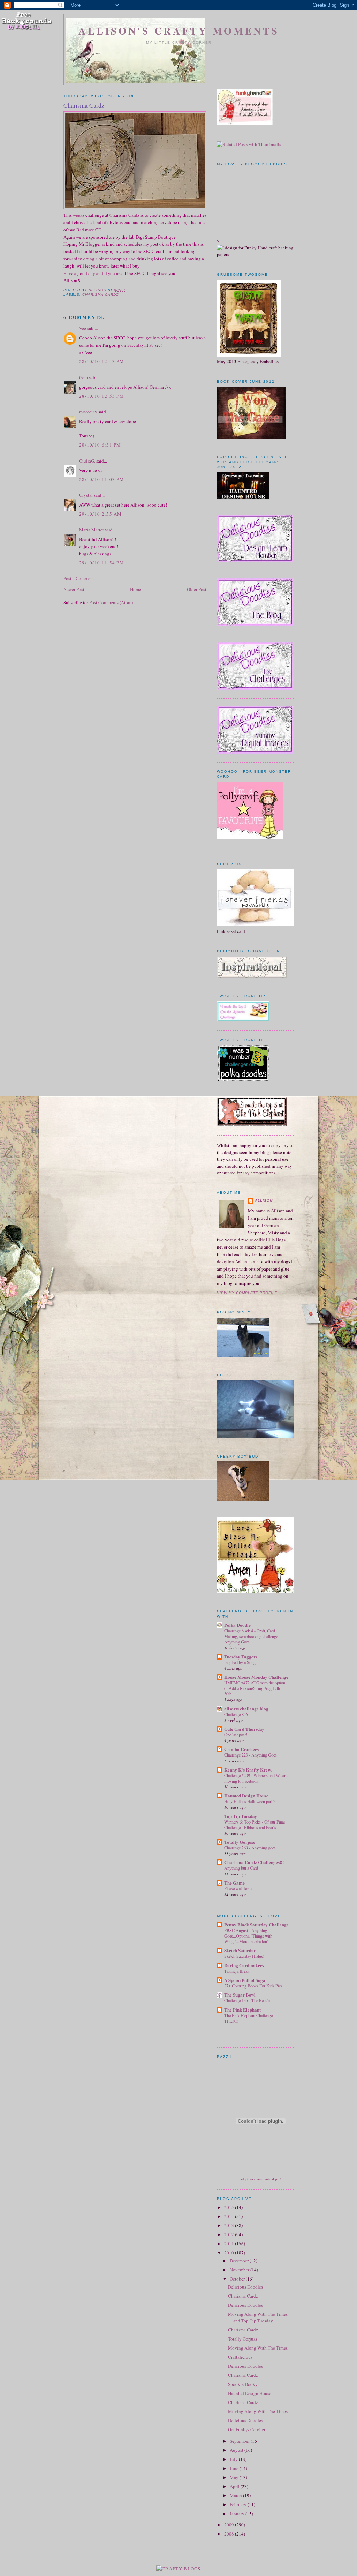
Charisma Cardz (100, 295)
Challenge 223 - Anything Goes (250, 1755)
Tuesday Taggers (241, 1657)
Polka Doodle (237, 1625)
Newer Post (74, 589)
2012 (230, 2234)
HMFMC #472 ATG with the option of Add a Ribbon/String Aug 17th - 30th (255, 1688)
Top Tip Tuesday (241, 1816)
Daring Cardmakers (244, 1965)
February (239, 2504)
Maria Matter (92, 530)
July (234, 2459)
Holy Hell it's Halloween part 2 (250, 1801)
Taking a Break (237, 1971)
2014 (230, 2216)
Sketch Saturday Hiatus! (244, 1956)
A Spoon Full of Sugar (246, 1980)
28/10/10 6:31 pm (100, 445)
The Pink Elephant (242, 2010)
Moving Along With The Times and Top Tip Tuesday (258, 2317)
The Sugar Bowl (240, 1995)
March (236, 2495)
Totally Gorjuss (240, 1842)
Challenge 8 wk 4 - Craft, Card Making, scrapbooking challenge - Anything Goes (252, 1636)
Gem (83, 377)
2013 (230, 2225)
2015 (230, 2207)
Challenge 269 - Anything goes (250, 1848)
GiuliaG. (87, 461)
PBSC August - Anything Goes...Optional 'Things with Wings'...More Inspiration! (248, 1936)
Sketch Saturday (240, 1950)
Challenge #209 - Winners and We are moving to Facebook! (256, 1778)
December (240, 2261)
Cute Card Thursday (244, 1729)
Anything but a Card (241, 1868)
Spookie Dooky (243, 2384)
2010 (230, 2253)
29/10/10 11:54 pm (102, 563)
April (235, 2486)
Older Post (197, 589)
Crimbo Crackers (241, 1749)
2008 (230, 2534)
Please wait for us (239, 1888)
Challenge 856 (236, 1714)
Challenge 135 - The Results (248, 2000)
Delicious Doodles (245, 2287)
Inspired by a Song (240, 1662)
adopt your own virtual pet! (261, 2179)
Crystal (86, 495)
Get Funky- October (247, 2429)
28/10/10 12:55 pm (102, 396)
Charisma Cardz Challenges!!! (254, 1862)
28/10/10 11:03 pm (102, 479)
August (237, 2450)
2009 (230, 2525)
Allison (264, 1201)
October (238, 2279)
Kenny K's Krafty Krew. (248, 1770)
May (235, 2477)
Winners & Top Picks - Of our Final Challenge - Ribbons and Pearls (255, 1825)
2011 (230, 2244)
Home (136, 589)
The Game (234, 1883)
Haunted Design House (246, 1795)
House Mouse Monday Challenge (256, 1677)
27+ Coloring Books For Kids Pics (253, 1986)
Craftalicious (240, 2357)
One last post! (236, 1735)
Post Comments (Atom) (111, 602)
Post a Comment (79, 578)
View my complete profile (247, 1293)
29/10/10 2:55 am (101, 514)
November (240, 2270)
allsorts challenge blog (246, 1709)
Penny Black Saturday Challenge (256, 1924)
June (235, 2468)
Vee (83, 328)
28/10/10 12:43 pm (102, 361)
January (238, 2514)
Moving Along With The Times (258, 2348)
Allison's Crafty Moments (179, 31)
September (240, 2441)
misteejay (88, 412)
